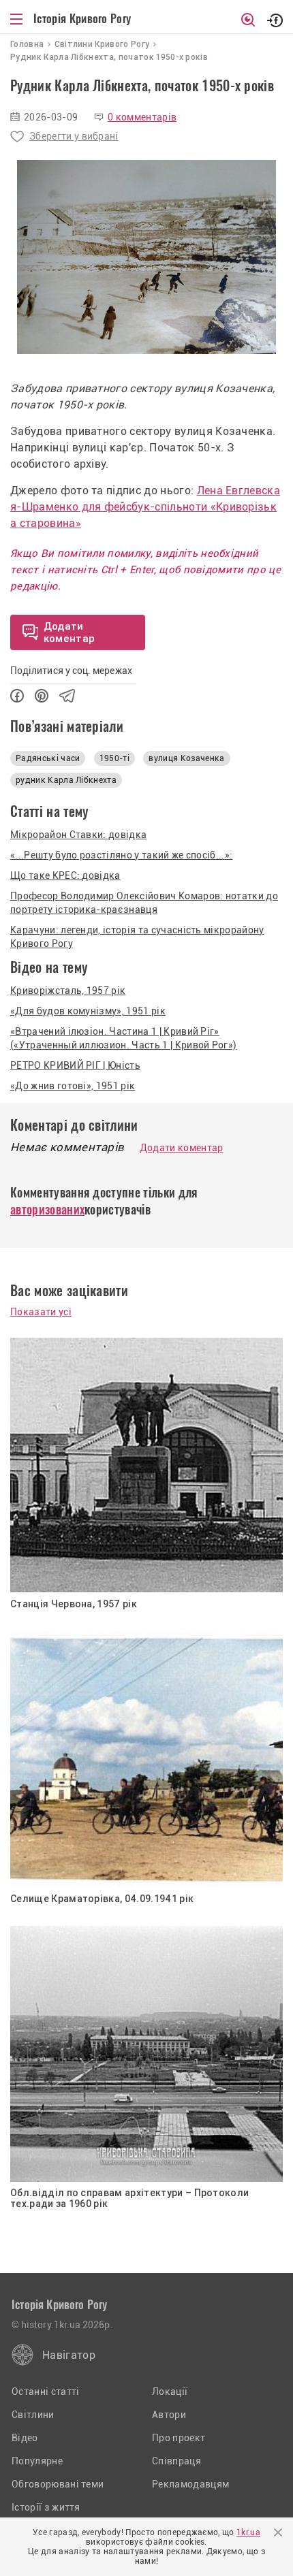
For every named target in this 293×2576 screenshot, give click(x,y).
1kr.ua (248, 2532)
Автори (169, 2415)
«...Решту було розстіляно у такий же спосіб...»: (121, 855)
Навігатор (69, 2355)
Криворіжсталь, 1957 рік (68, 991)
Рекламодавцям (190, 2484)
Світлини (33, 2415)
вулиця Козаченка (186, 758)
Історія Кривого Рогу (82, 18)
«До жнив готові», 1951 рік (73, 1086)
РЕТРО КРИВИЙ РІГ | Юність (75, 1065)
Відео (25, 2438)
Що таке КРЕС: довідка (65, 875)
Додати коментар (182, 1148)
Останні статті (45, 2392)
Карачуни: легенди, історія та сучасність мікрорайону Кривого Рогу (137, 937)
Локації (170, 2392)
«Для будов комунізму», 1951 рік (88, 1011)
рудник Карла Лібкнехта (66, 780)
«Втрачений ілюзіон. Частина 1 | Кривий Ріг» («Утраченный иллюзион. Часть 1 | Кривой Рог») (123, 1038)
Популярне (37, 2461)
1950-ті (114, 758)
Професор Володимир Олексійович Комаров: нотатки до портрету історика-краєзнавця (144, 903)
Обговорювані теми (58, 2484)
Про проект (179, 2438)
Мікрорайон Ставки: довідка (78, 835)
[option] (146, 257)
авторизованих (47, 1209)
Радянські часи (48, 758)
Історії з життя (46, 2507)
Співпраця (176, 2461)
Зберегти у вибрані (74, 136)
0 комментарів (142, 117)
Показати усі (41, 1312)
